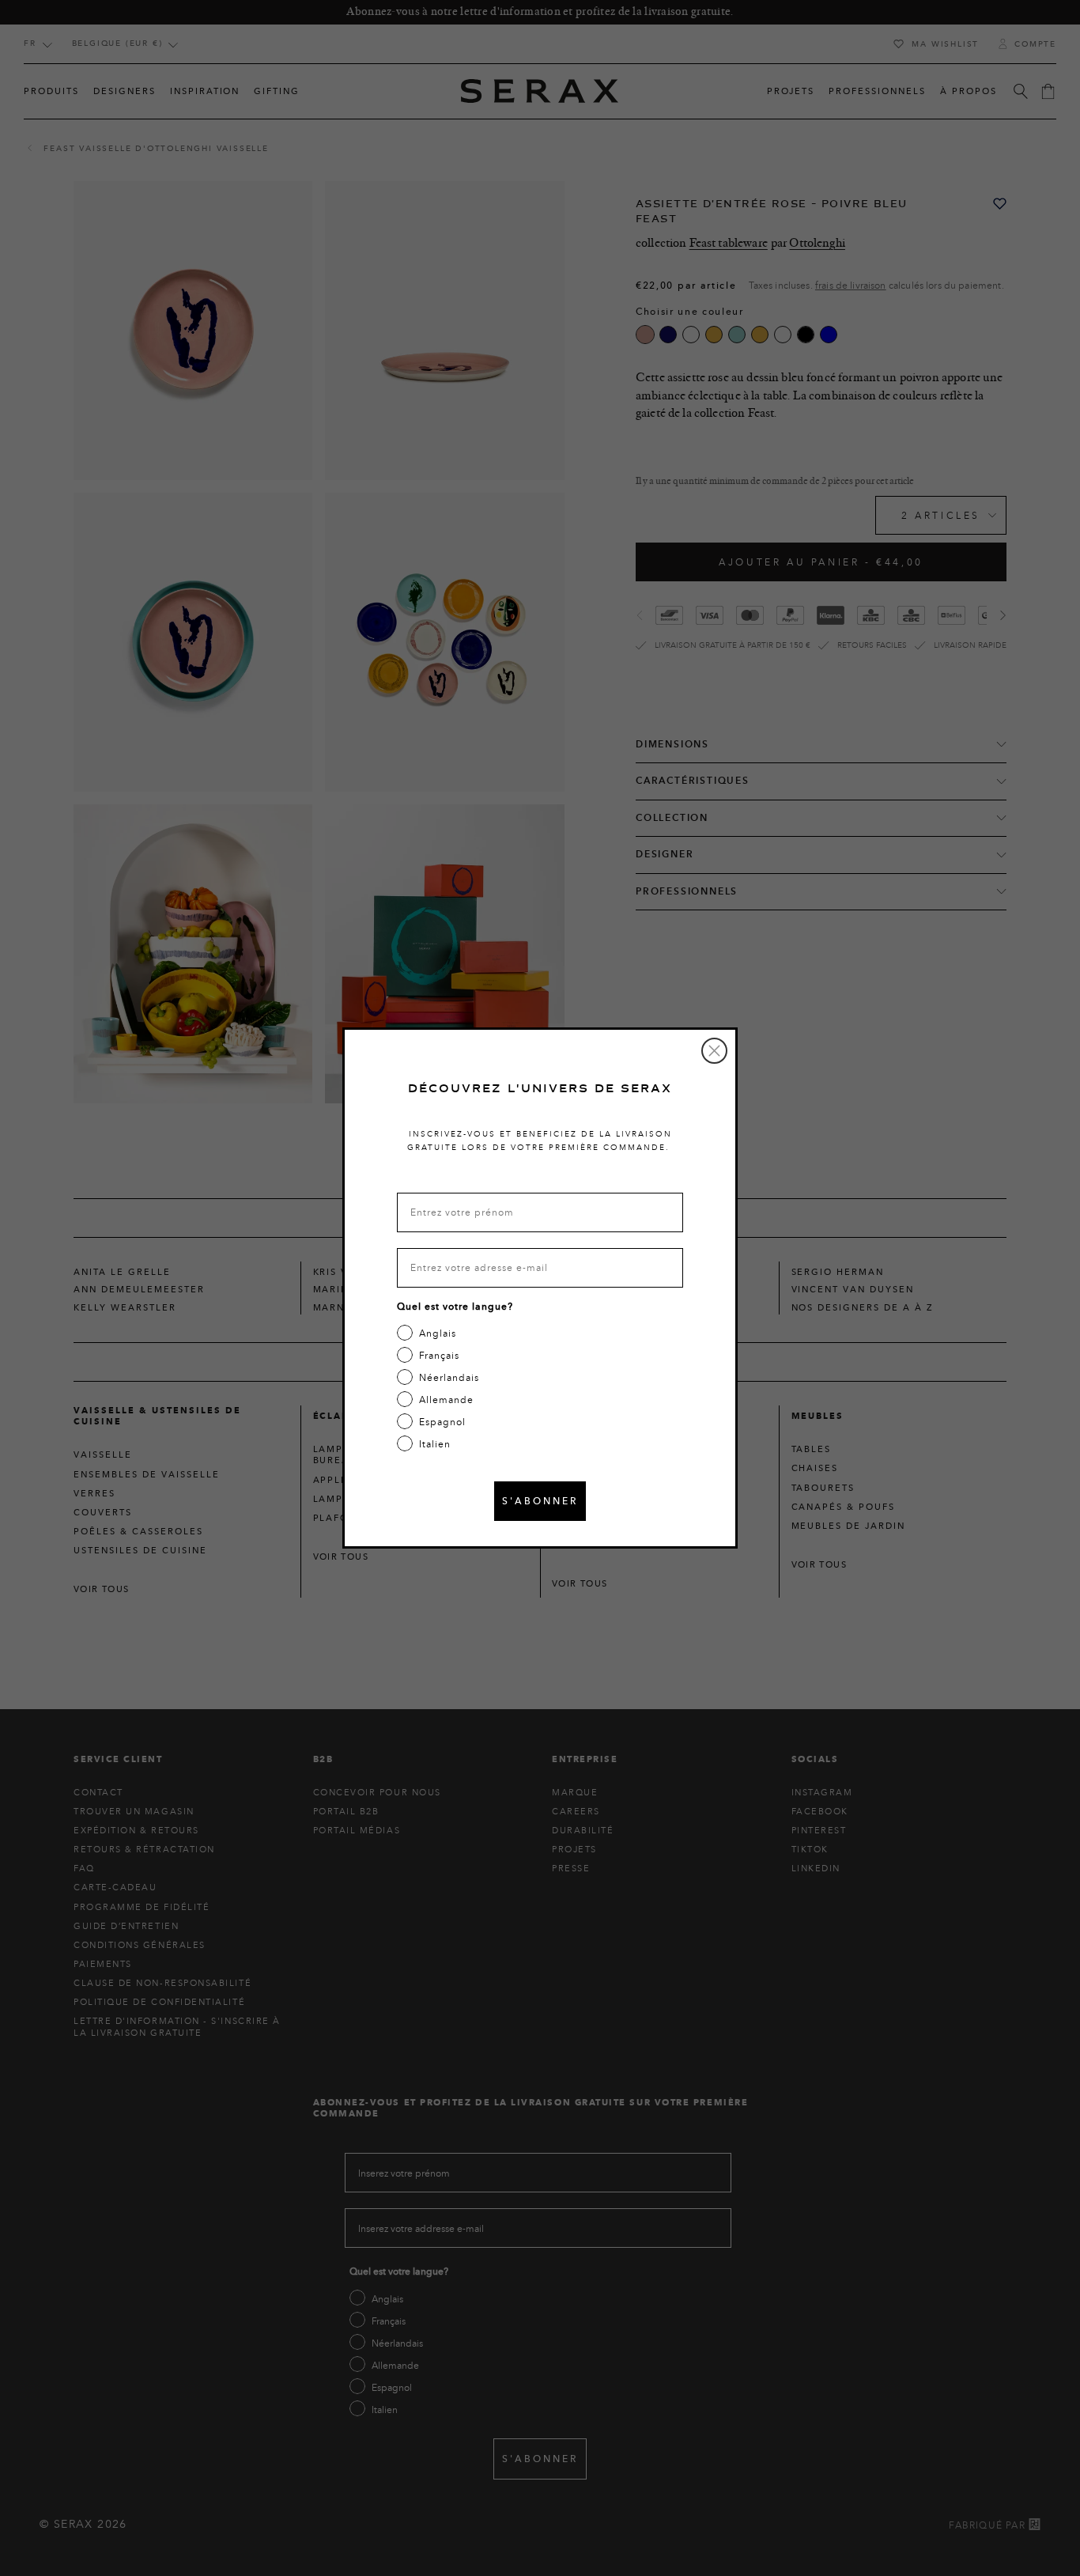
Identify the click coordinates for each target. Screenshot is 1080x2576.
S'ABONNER (540, 1501)
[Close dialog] (714, 1051)
